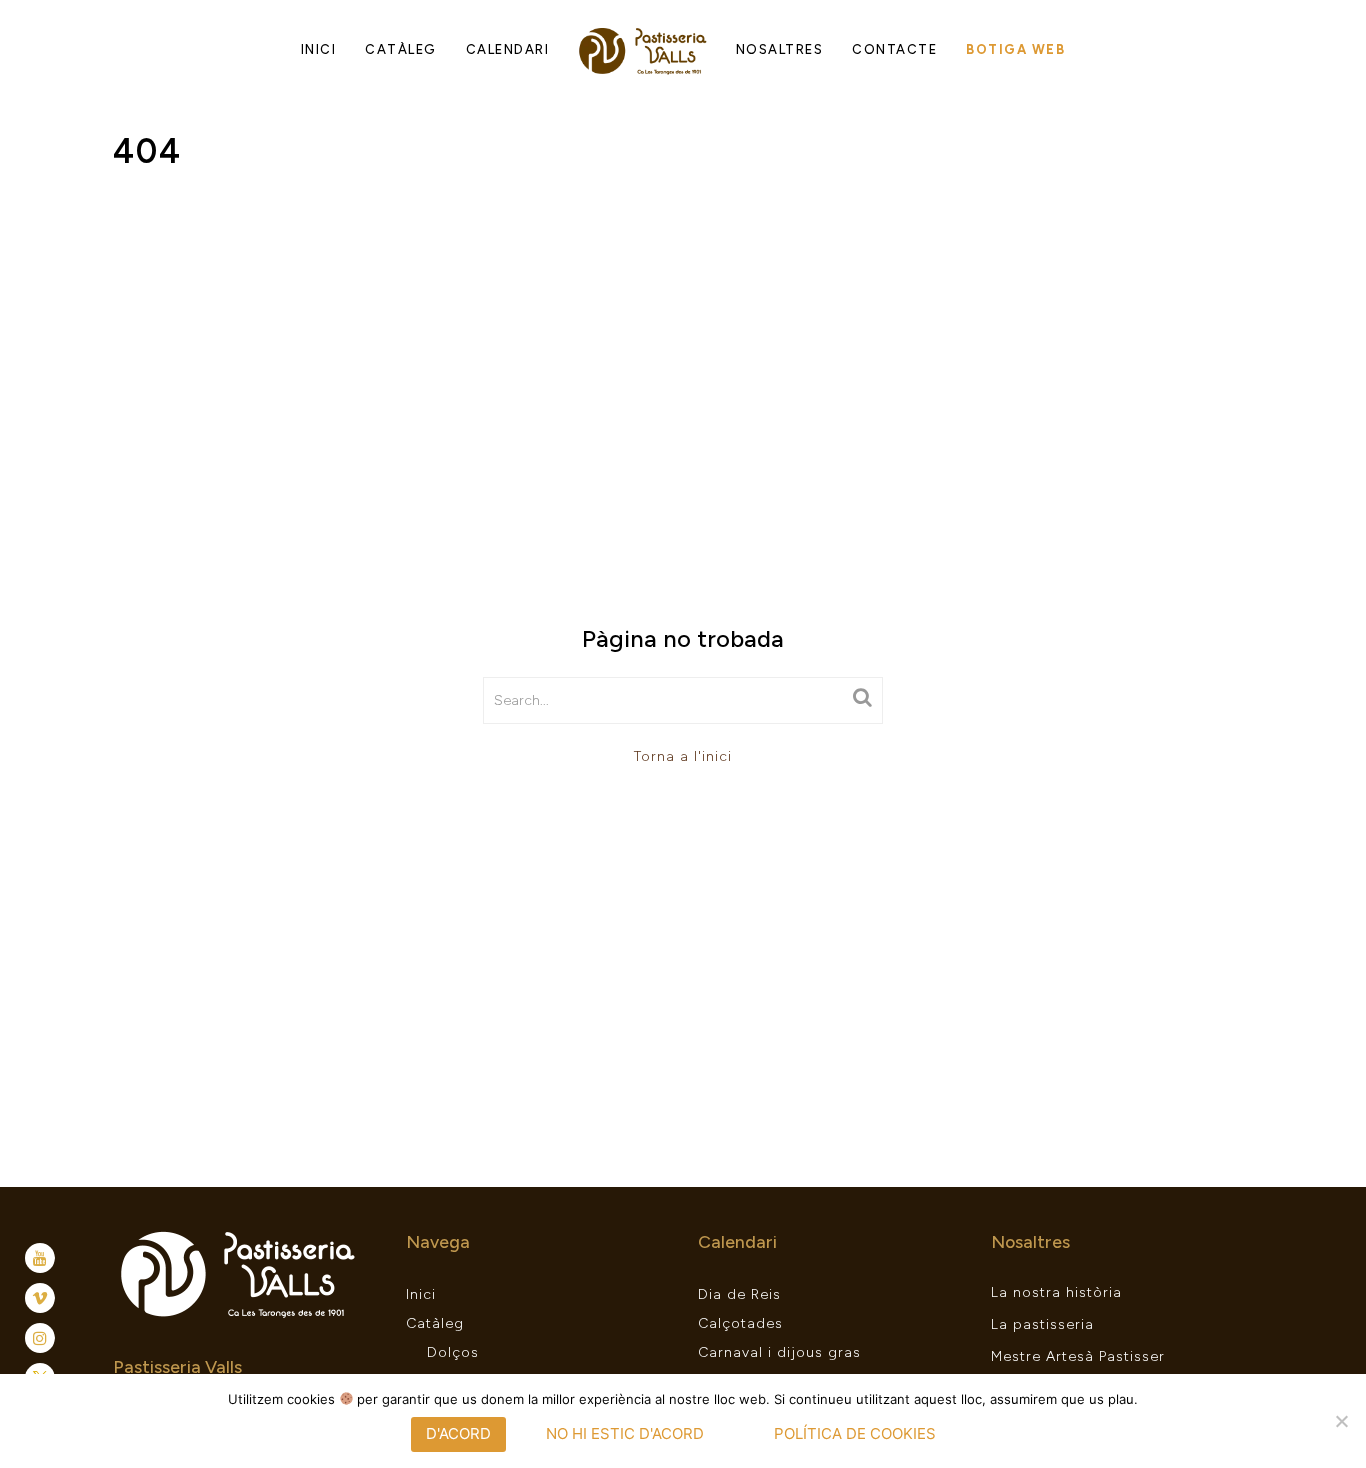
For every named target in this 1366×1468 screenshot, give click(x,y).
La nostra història (1056, 1292)
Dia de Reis (739, 1294)
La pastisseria (1042, 1324)
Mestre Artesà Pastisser (1078, 1356)
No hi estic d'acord (625, 1433)
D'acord (458, 1433)
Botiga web (1015, 49)
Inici (319, 49)
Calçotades (740, 1323)
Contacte (894, 49)
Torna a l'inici (683, 756)
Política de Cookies (855, 1433)
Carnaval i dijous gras (779, 1352)
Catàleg (401, 49)
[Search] (862, 697)
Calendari (508, 49)
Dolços (453, 1352)
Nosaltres (780, 49)
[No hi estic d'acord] (1341, 1421)
